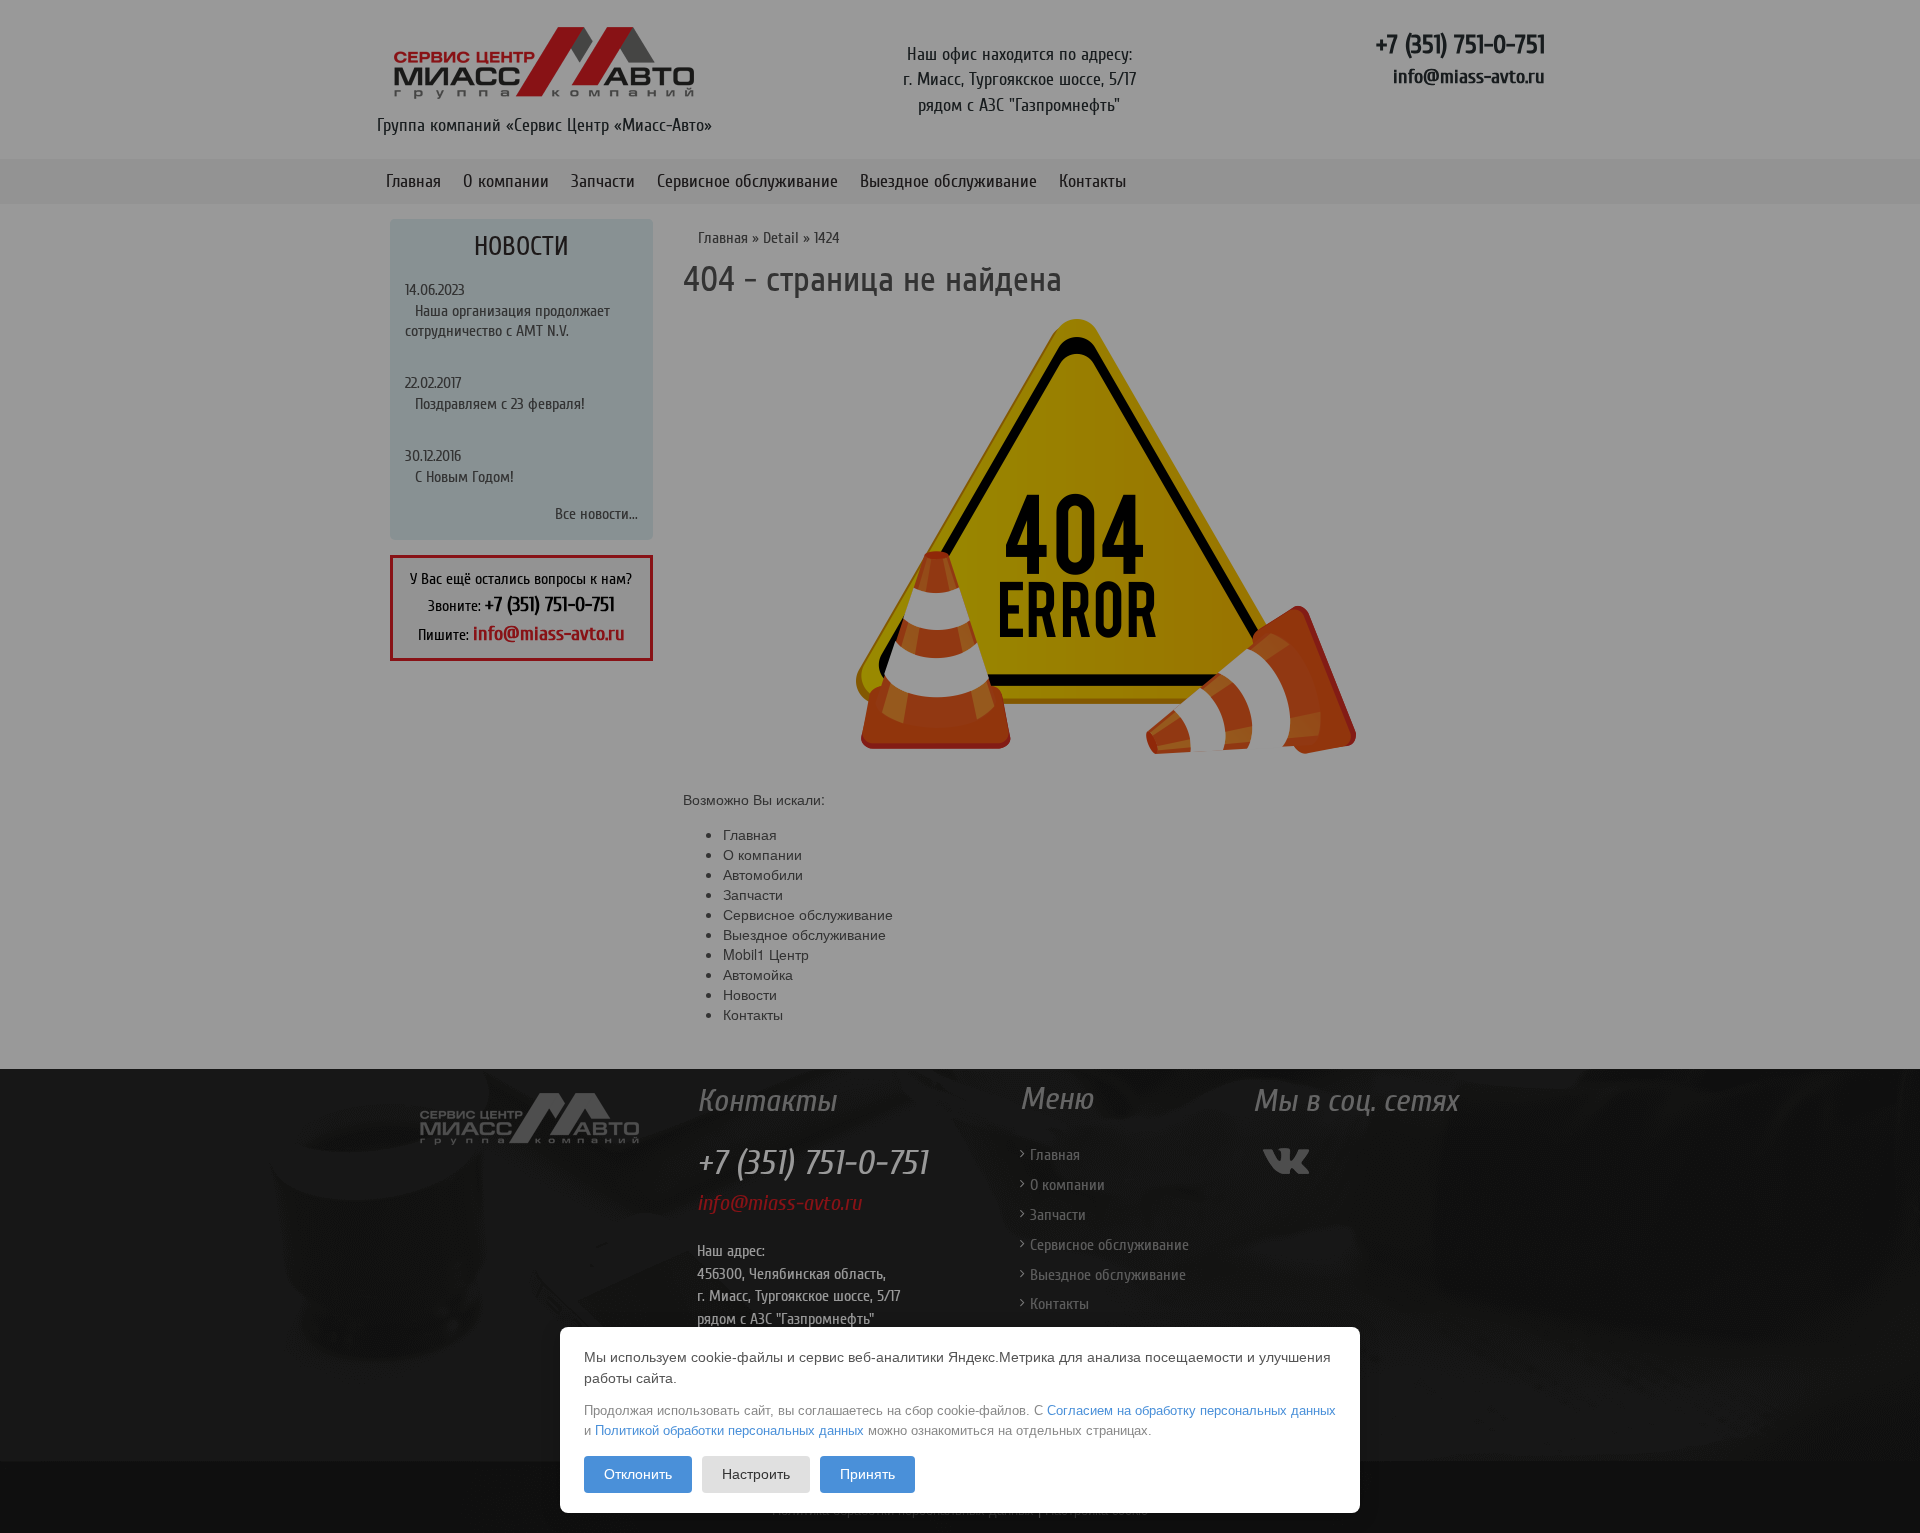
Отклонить (638, 1474)
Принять (867, 1474)
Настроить (756, 1474)
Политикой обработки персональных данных (729, 1430)
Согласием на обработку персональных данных (1191, 1410)
